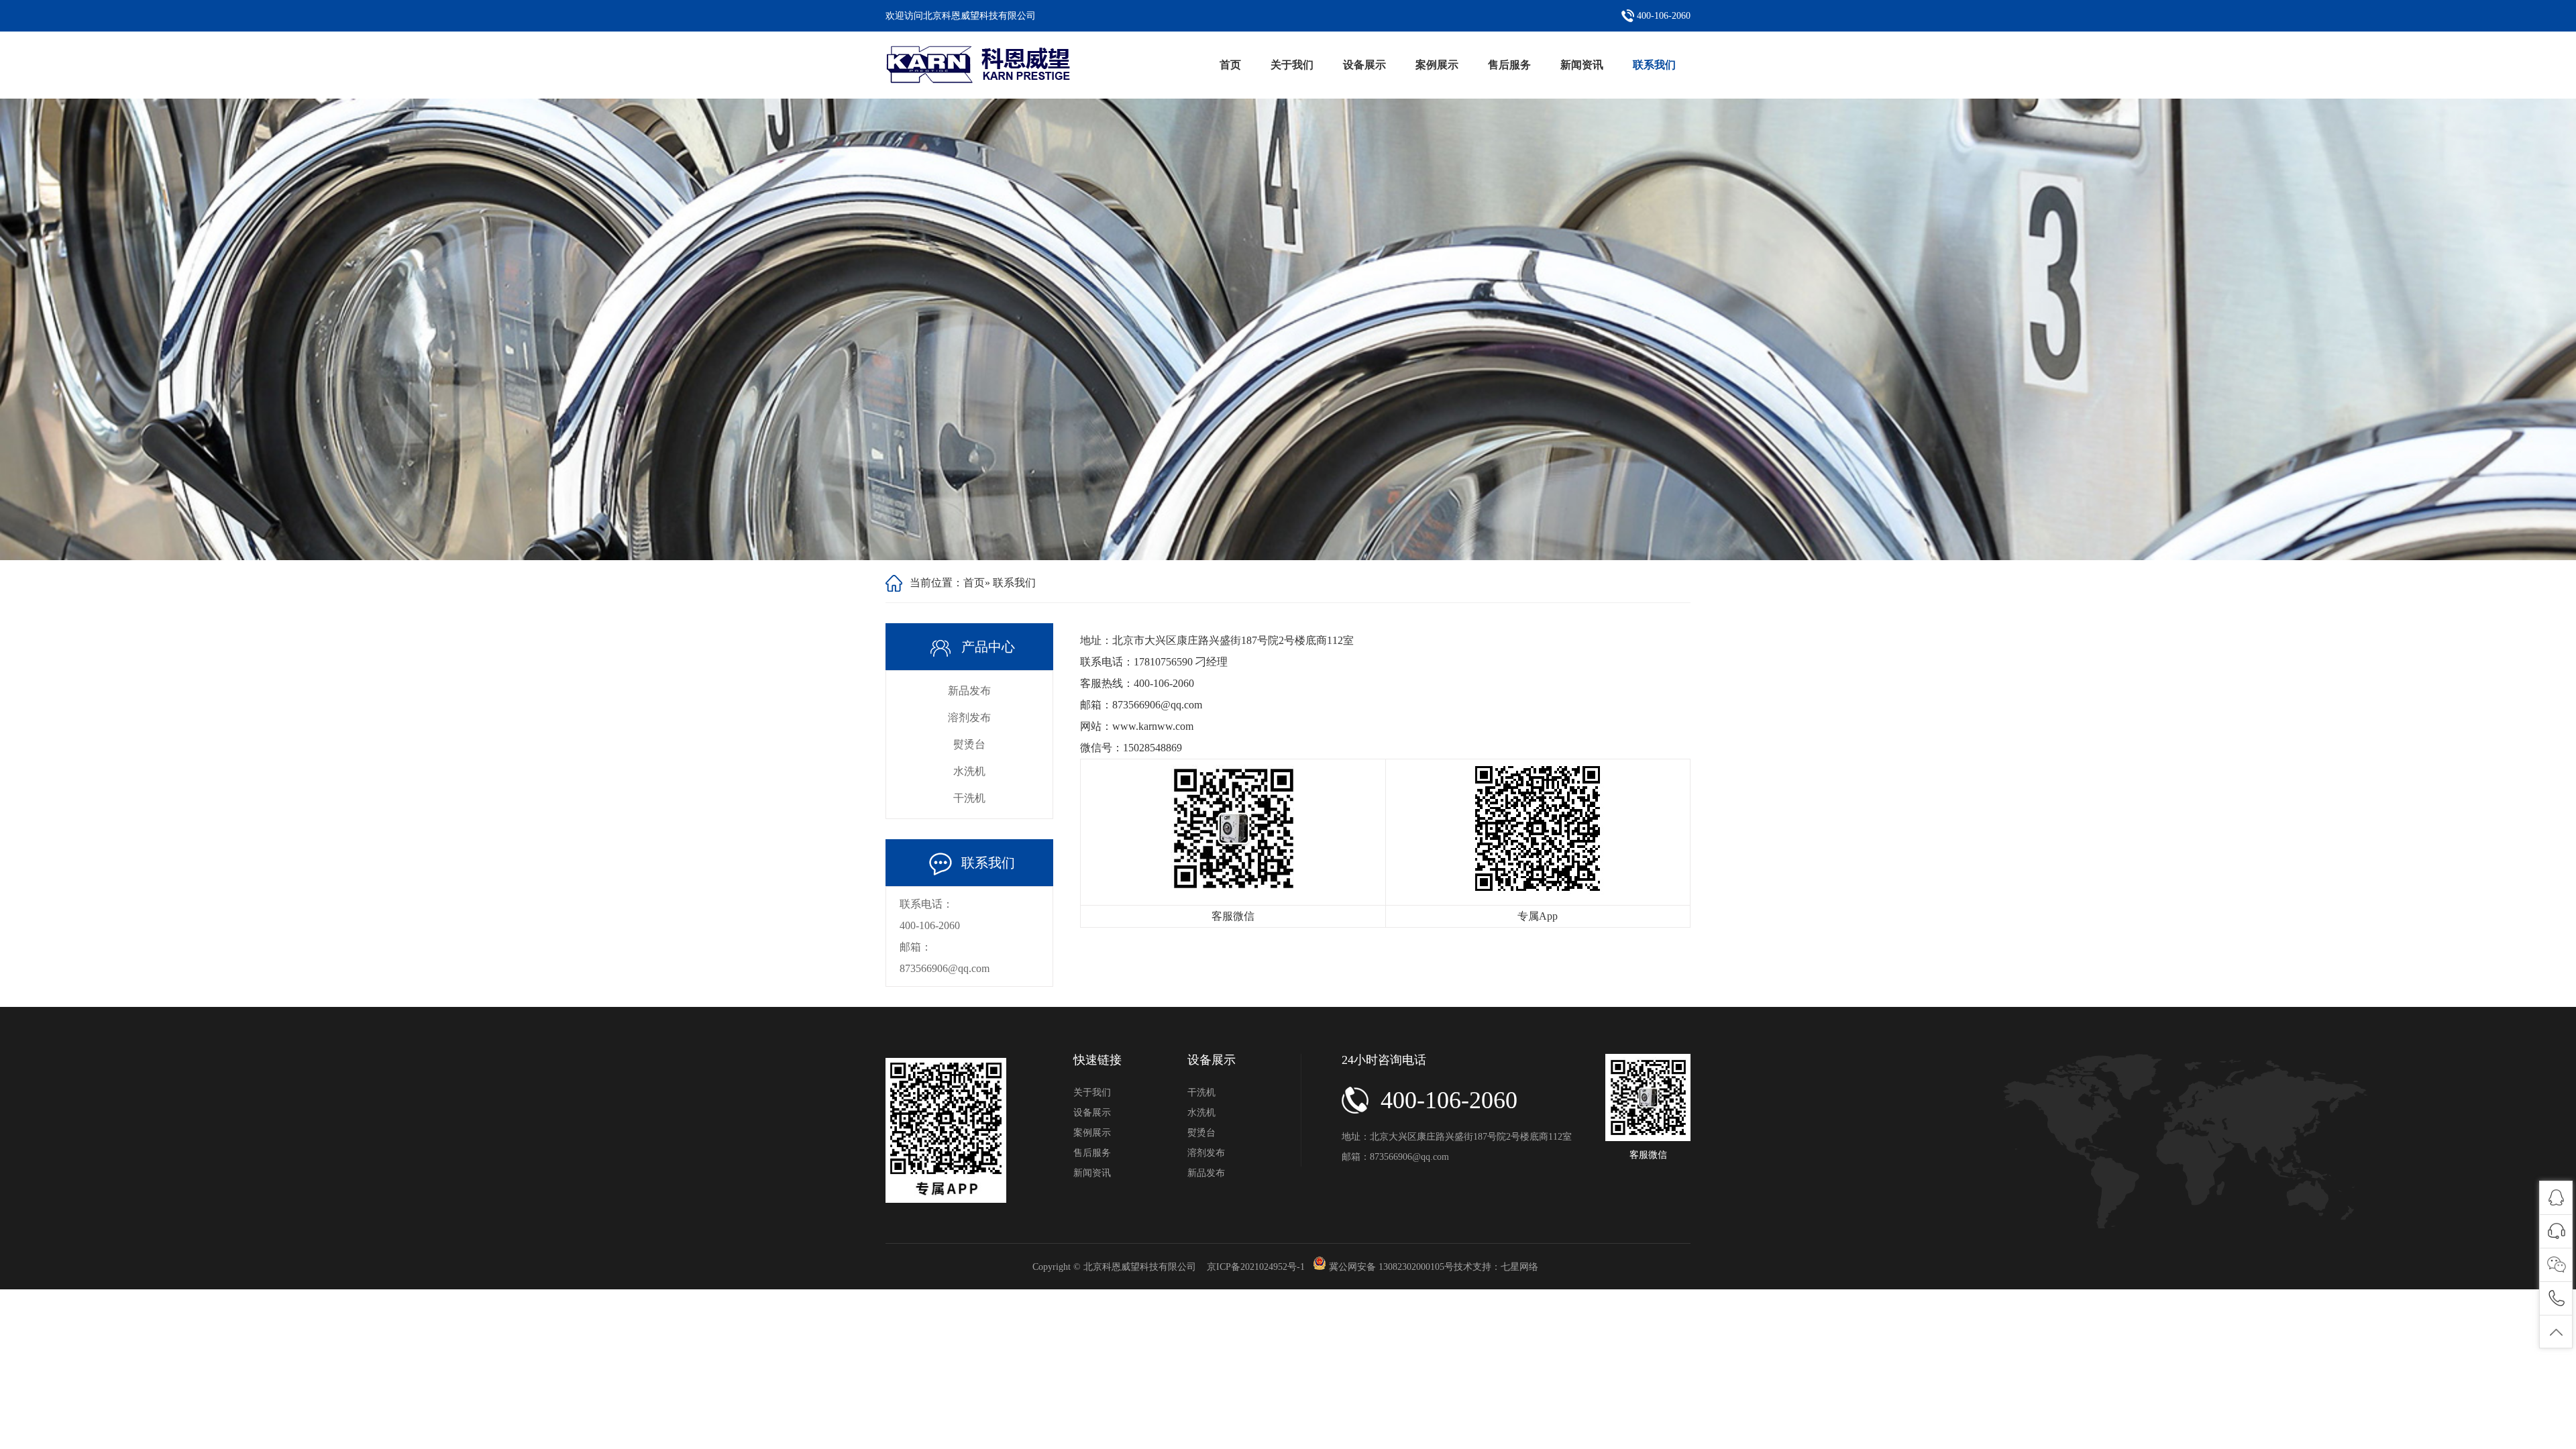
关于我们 (1292, 65)
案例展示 (1437, 65)
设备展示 (1364, 65)
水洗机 (969, 771)
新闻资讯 (1582, 65)
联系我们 (1654, 65)
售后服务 (1509, 65)
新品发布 (969, 691)
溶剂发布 (969, 717)
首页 (1230, 65)
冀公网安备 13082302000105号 (1391, 1267)
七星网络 (1519, 1267)
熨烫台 (969, 744)
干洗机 (969, 798)
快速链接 (1097, 1060)
